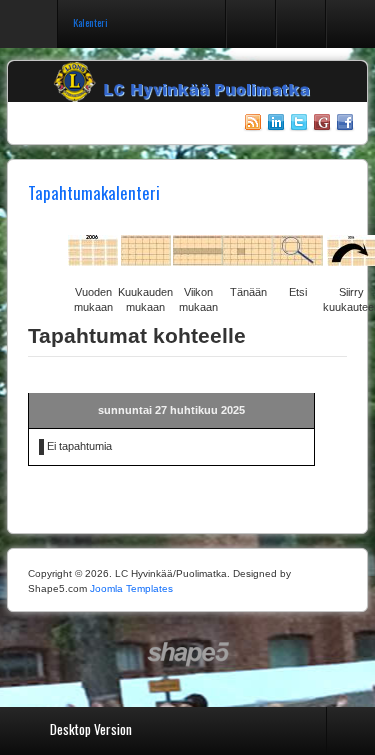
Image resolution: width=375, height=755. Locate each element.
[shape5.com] (188, 654)
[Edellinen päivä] (58, 259)
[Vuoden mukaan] (93, 259)
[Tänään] (248, 259)
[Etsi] (298, 259)
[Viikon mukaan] (198, 259)
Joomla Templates (131, 588)
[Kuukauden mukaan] (146, 259)
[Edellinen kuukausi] (38, 259)
